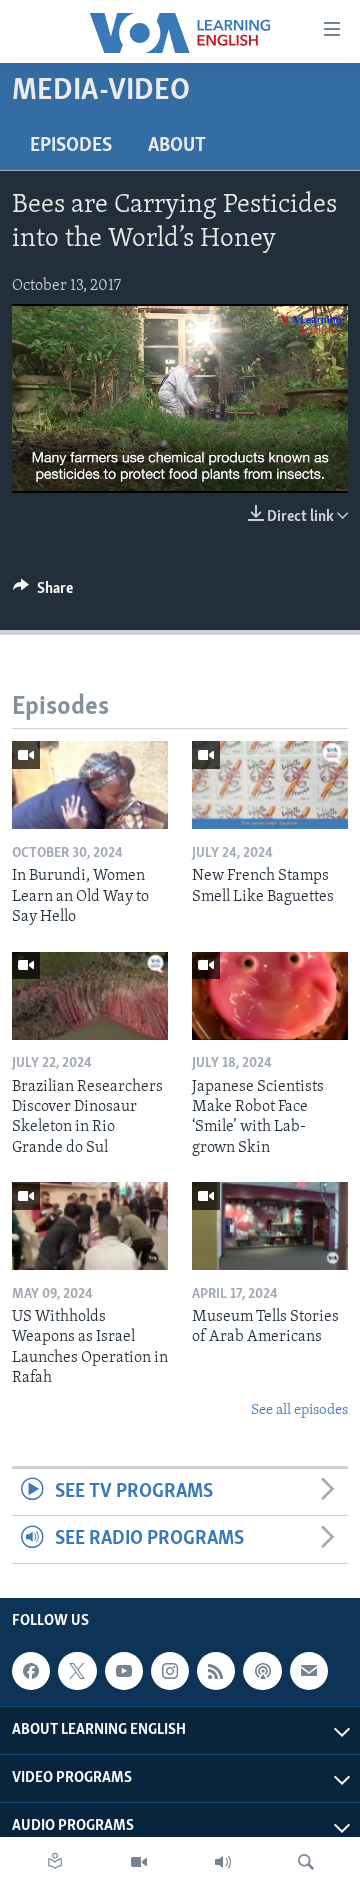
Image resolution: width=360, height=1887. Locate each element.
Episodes (71, 146)
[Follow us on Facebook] (31, 1671)
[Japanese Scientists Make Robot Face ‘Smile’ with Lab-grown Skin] (270, 996)
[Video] (139, 1862)
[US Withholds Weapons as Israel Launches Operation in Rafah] (90, 1226)
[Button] (43, 593)
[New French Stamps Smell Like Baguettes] (270, 785)
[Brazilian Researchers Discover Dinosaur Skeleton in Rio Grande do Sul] (90, 996)
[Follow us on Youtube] (124, 1671)
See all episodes (299, 1410)
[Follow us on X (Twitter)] (77, 1671)
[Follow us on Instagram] (170, 1671)
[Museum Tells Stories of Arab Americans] (270, 1226)
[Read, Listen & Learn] (55, 1862)
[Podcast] (262, 1671)
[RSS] (216, 1671)
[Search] (306, 1862)
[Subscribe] (309, 1671)
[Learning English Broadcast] (223, 1862)
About (177, 146)
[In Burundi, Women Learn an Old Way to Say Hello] (90, 785)
